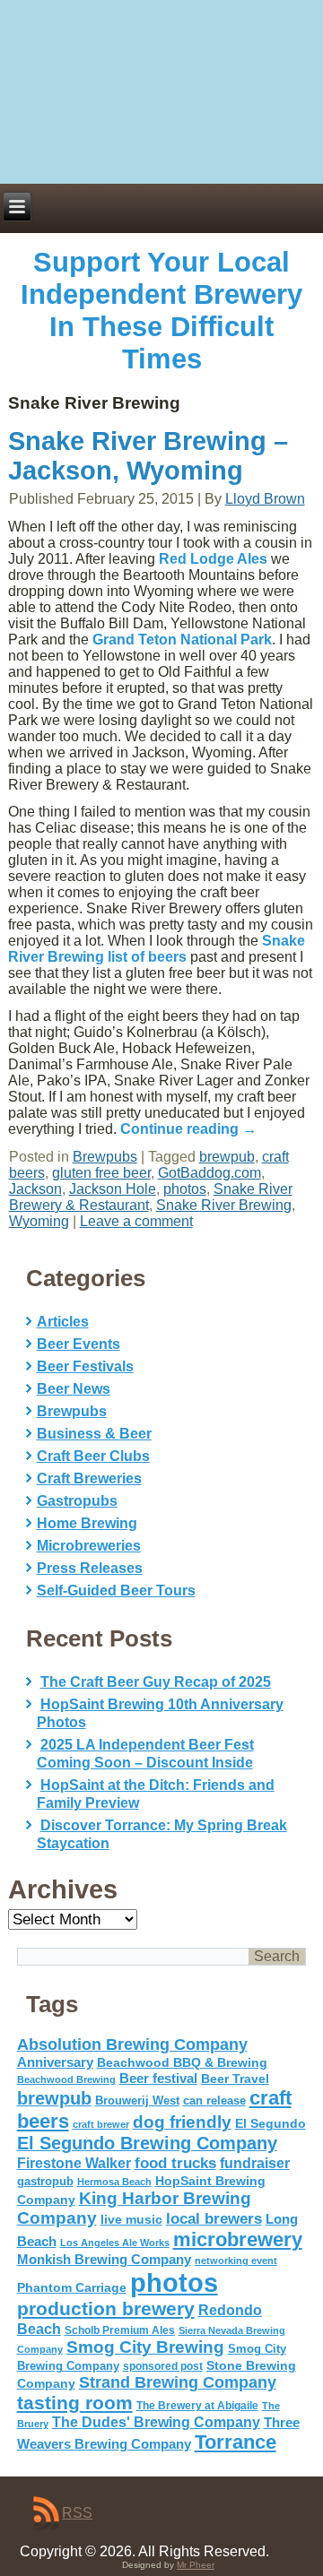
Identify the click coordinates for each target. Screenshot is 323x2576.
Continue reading (188, 1129)
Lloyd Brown (265, 499)
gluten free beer (101, 1173)
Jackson (35, 1189)
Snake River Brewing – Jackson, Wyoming (148, 456)
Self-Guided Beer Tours (116, 1591)
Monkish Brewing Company (104, 2259)
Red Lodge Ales (213, 559)
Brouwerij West (137, 2101)
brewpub (227, 1157)
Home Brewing (87, 1523)
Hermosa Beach (114, 2182)
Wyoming (39, 1221)
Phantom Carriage (72, 2287)
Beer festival (158, 2078)
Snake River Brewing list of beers (157, 949)
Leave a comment (136, 1221)
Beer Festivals (85, 1366)
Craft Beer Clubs (93, 1456)
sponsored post (163, 2366)
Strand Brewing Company (178, 2382)
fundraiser (255, 2163)
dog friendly (182, 2122)
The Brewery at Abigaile (197, 2406)
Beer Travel (235, 2079)
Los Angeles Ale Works (115, 2243)
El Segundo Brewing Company (147, 2143)
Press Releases (90, 1568)
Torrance (236, 2442)
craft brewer (101, 2124)
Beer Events (79, 1344)
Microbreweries (89, 1546)
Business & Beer (94, 1434)
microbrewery (238, 2239)
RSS (77, 2513)
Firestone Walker (74, 2163)
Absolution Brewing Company (132, 2044)
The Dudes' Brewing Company (156, 2422)
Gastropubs (77, 1501)
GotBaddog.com (210, 1173)
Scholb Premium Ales (120, 2330)
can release (214, 2101)
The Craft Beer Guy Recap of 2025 (156, 1682)
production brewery (106, 2309)
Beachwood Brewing (66, 2079)
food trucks (175, 2163)
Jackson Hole (113, 1189)
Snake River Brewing (224, 1205)
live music (131, 2219)
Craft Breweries (89, 1478)
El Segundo (271, 2124)
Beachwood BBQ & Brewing (182, 2063)
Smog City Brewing (145, 2347)
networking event (236, 2260)
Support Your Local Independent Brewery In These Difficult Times (161, 311)
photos (185, 1189)
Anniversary (55, 2062)
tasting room (75, 2403)
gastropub (45, 2181)
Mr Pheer (196, 2565)
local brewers (214, 2219)
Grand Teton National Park (182, 640)
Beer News (74, 1389)
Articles (63, 1322)
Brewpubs (105, 1157)
